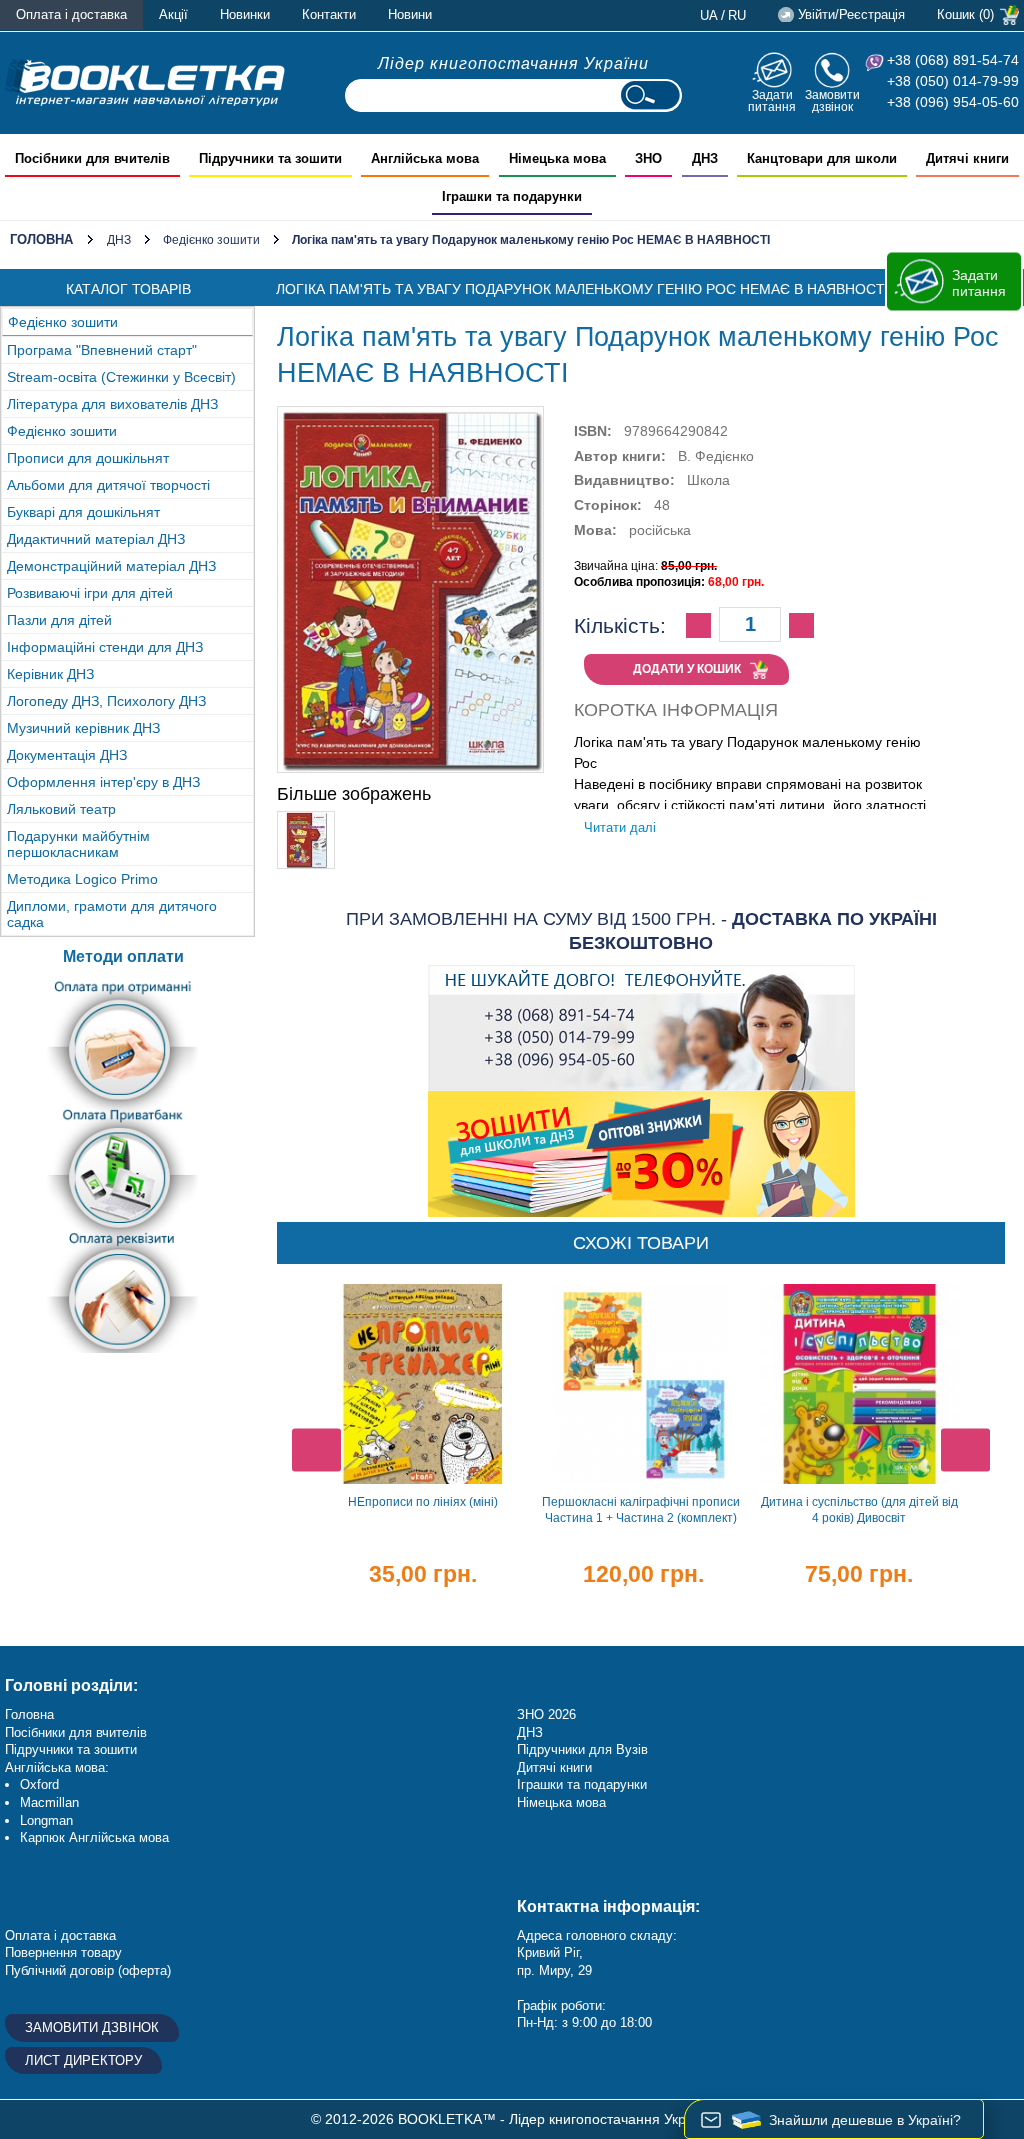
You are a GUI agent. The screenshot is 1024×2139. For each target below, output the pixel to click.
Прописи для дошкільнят (88, 458)
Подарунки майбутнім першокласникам (78, 844)
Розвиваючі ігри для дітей (90, 593)
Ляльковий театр (61, 809)
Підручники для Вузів (582, 1749)
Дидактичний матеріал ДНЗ (96, 539)
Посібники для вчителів (76, 1732)
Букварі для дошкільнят (83, 512)
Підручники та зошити (71, 1749)
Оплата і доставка (71, 14)
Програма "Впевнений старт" (102, 350)
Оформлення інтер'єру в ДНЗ (103, 782)
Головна (41, 239)
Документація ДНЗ (67, 755)
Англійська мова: (57, 1767)
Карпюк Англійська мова (94, 1837)
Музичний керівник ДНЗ (83, 728)
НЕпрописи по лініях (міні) (423, 1502)
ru (737, 15)
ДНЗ (119, 240)
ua (709, 15)
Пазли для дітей (59, 620)
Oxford (39, 1784)
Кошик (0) (965, 14)
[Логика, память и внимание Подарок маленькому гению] (306, 820)
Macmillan (49, 1802)
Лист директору (83, 2060)
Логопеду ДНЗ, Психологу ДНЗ (106, 701)
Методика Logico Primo (82, 879)
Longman (46, 1820)
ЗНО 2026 (546, 1714)
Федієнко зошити (211, 240)
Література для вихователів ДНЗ (112, 404)
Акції (173, 14)
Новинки (245, 14)
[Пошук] (650, 95)
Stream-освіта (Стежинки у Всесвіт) (121, 377)
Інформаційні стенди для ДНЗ (105, 647)
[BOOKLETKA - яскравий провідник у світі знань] (145, 82)
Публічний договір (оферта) (88, 1970)
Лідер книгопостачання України (513, 63)
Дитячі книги (554, 1767)
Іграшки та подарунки (582, 1784)
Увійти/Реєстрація (851, 14)
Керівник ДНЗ (50, 674)
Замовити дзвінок (832, 100)
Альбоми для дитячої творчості (108, 485)
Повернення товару (63, 1952)
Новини (410, 14)
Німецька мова (561, 1802)
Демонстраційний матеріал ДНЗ (111, 566)
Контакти (329, 14)
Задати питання (772, 100)
